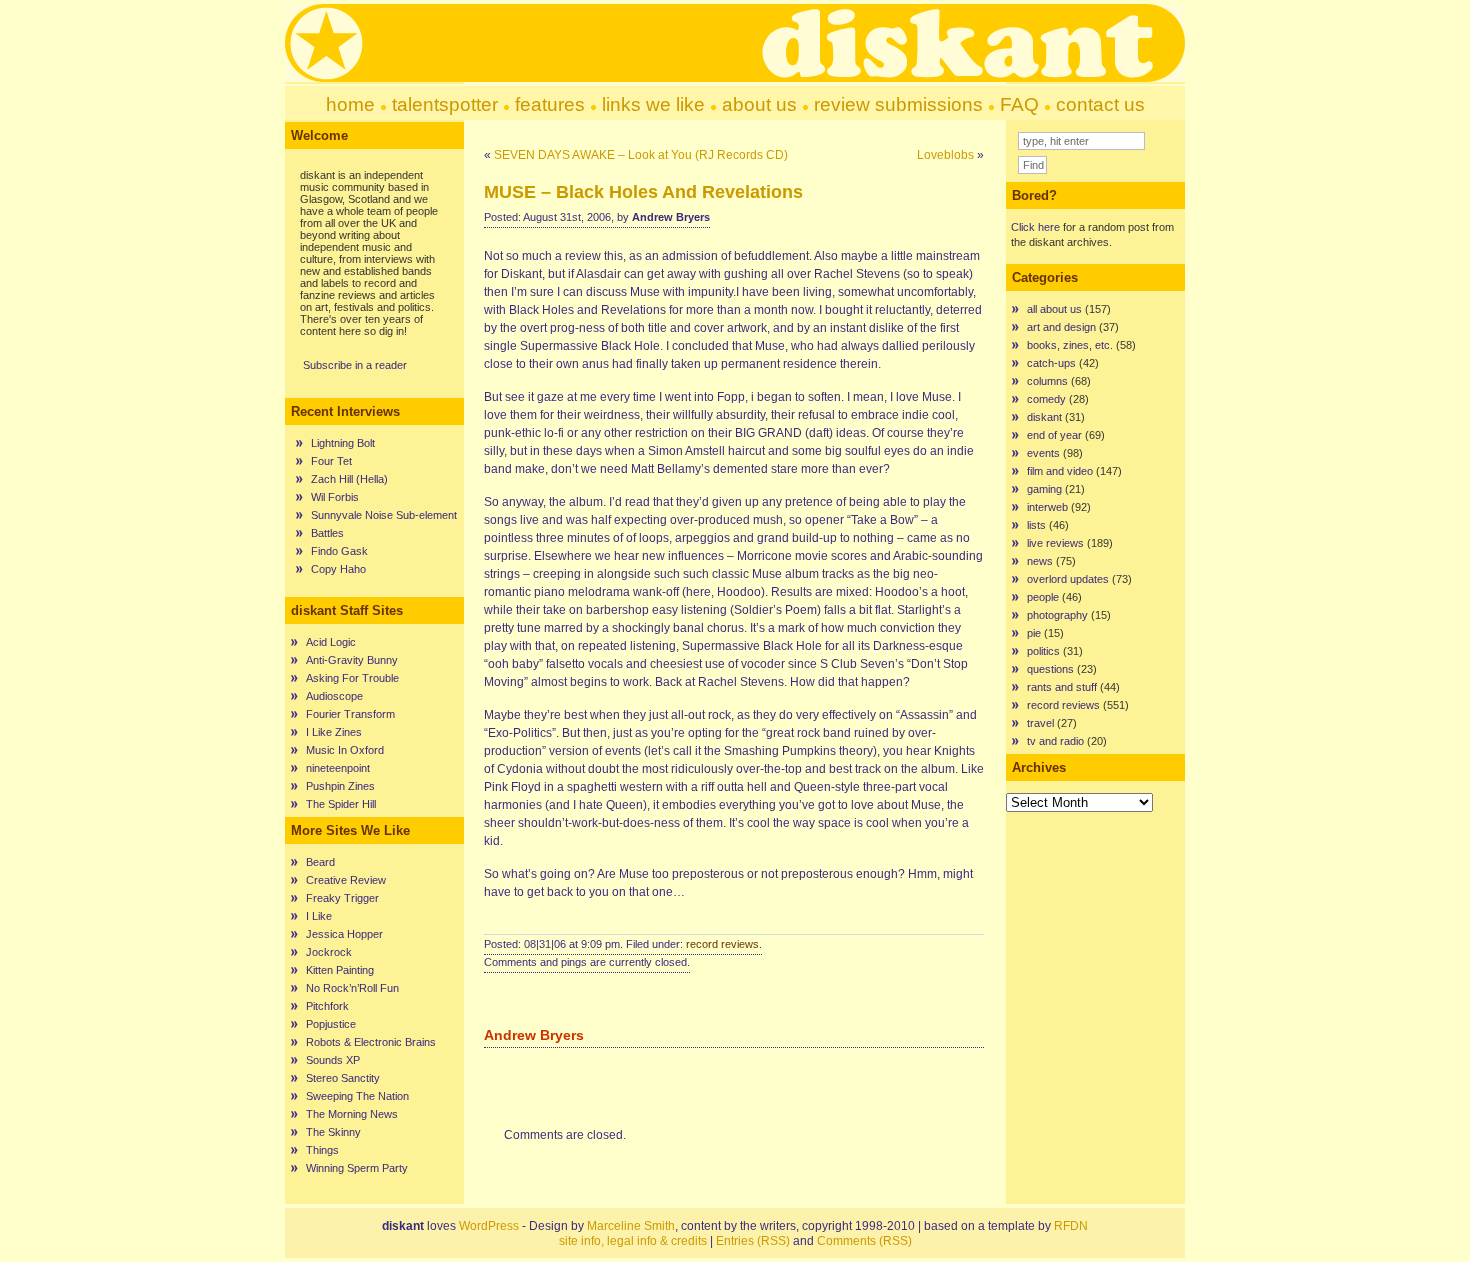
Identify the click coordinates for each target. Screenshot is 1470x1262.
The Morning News (352, 1114)
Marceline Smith (631, 1226)
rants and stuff (1062, 687)
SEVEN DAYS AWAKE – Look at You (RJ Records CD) (641, 155)
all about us (1054, 309)
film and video (1060, 471)
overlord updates (1068, 579)
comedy (1046, 399)
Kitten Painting (340, 970)
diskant (1044, 417)
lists (1036, 525)
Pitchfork (327, 1006)
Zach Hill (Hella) (349, 479)
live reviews (1055, 543)
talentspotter (445, 104)
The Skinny (333, 1132)
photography (1057, 615)
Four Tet (331, 461)
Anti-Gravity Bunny (352, 660)
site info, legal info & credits (633, 1241)
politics (1043, 651)
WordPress (489, 1226)
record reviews (722, 944)
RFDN (1071, 1226)
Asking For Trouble (352, 678)
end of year (1054, 435)
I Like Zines (334, 732)
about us (759, 104)
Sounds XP (333, 1060)
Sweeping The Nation (357, 1096)
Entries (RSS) (753, 1241)
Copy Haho (338, 569)
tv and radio (1055, 741)
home (350, 104)
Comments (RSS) (864, 1241)
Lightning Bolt (343, 443)
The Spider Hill (341, 804)
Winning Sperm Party (357, 1168)
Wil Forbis (335, 497)
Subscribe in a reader (355, 365)
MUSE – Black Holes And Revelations (643, 192)
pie (1034, 633)
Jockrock (329, 952)
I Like (319, 916)
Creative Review (346, 880)
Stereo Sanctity (343, 1078)
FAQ (1019, 104)
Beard (320, 862)
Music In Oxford (345, 750)
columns (1047, 381)
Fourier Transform (350, 714)
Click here (1035, 227)
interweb (1047, 507)
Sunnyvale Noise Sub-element (384, 515)
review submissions (898, 104)
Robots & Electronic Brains (371, 1042)
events (1043, 453)
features (550, 104)
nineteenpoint (338, 768)
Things (322, 1150)
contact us (1100, 104)
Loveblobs (945, 155)
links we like (653, 104)
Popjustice (331, 1024)
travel (1040, 723)
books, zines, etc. (1070, 345)
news (1040, 561)
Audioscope (334, 696)
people (1043, 597)
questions (1050, 669)
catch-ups (1051, 363)
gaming (1044, 489)
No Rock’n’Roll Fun (352, 988)
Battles (327, 533)
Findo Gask (339, 551)
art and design (1061, 327)
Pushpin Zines (340, 786)
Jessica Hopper (344, 934)
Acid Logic (331, 642)
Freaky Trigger (342, 898)
